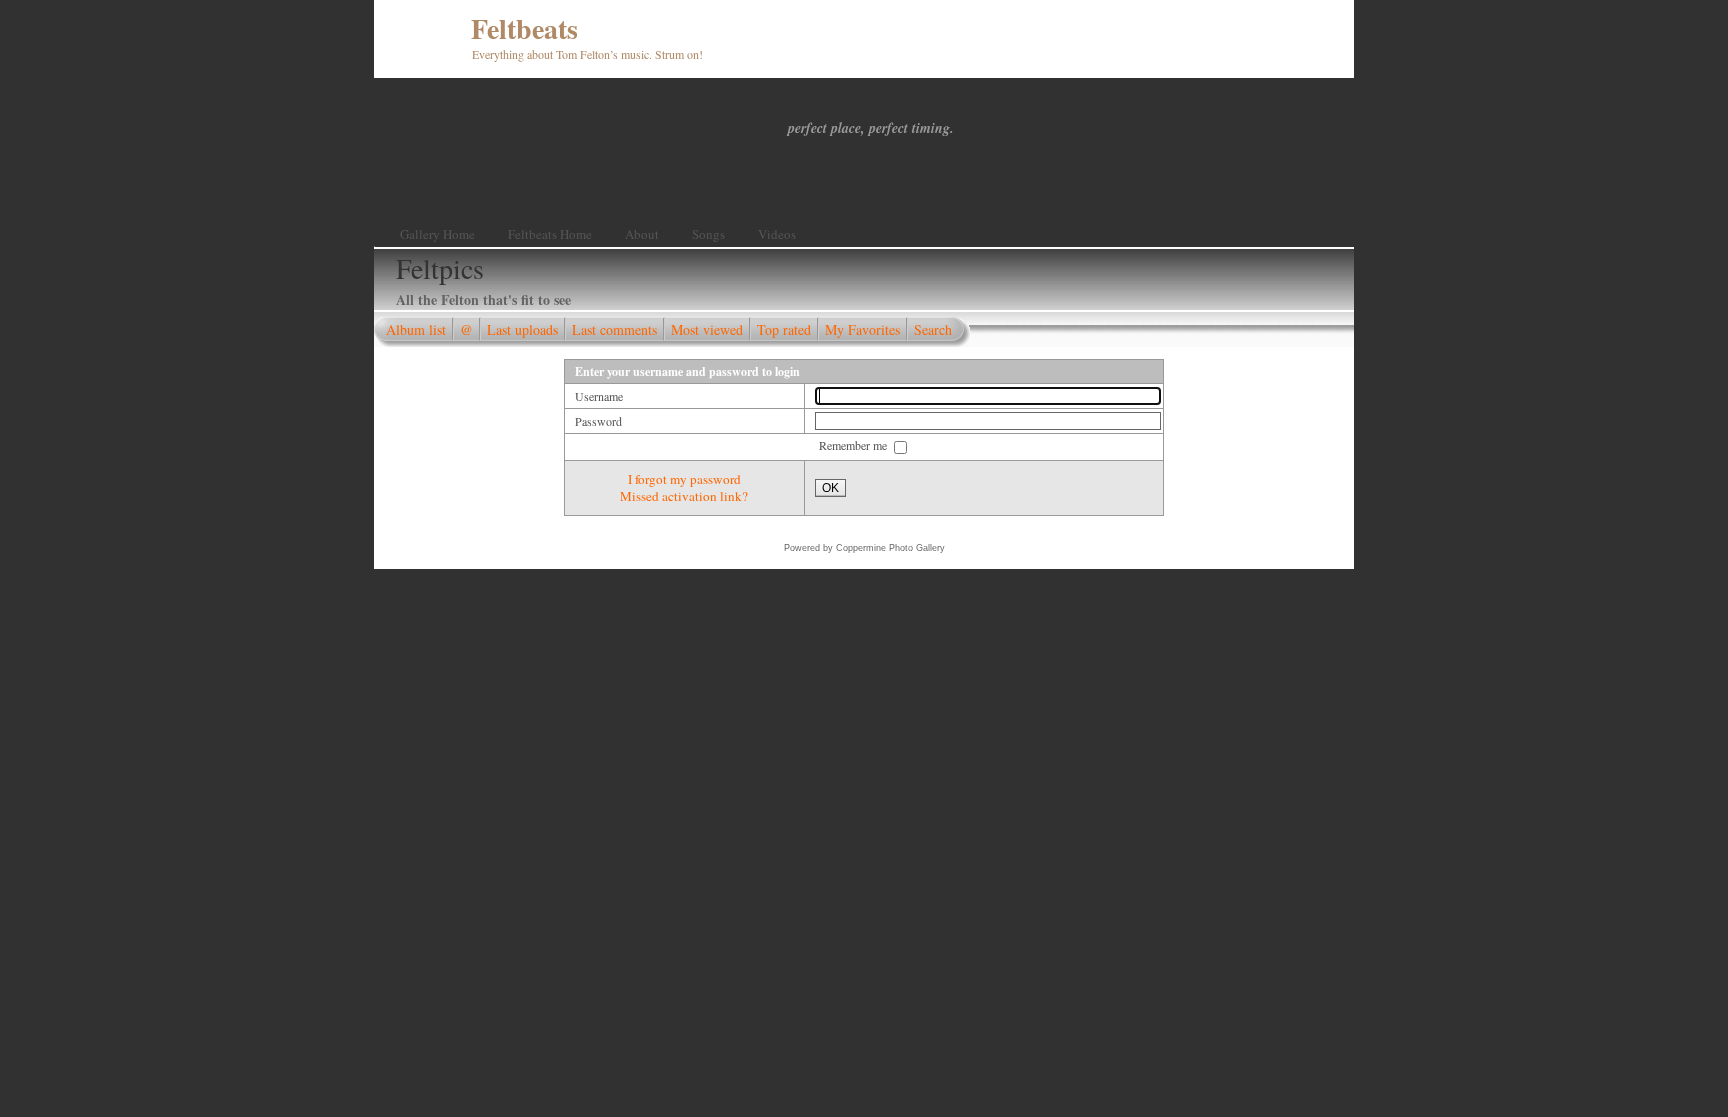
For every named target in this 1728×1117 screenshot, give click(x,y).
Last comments (614, 329)
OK (830, 488)
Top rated (784, 329)
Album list (416, 329)
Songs (708, 234)
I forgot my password (684, 479)
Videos (777, 234)
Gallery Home (437, 234)
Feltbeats (524, 28)
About (642, 234)
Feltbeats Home (550, 234)
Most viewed (707, 329)
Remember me (854, 445)
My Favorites (862, 329)
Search (933, 329)
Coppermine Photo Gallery (890, 548)
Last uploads (522, 329)
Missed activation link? (684, 496)
